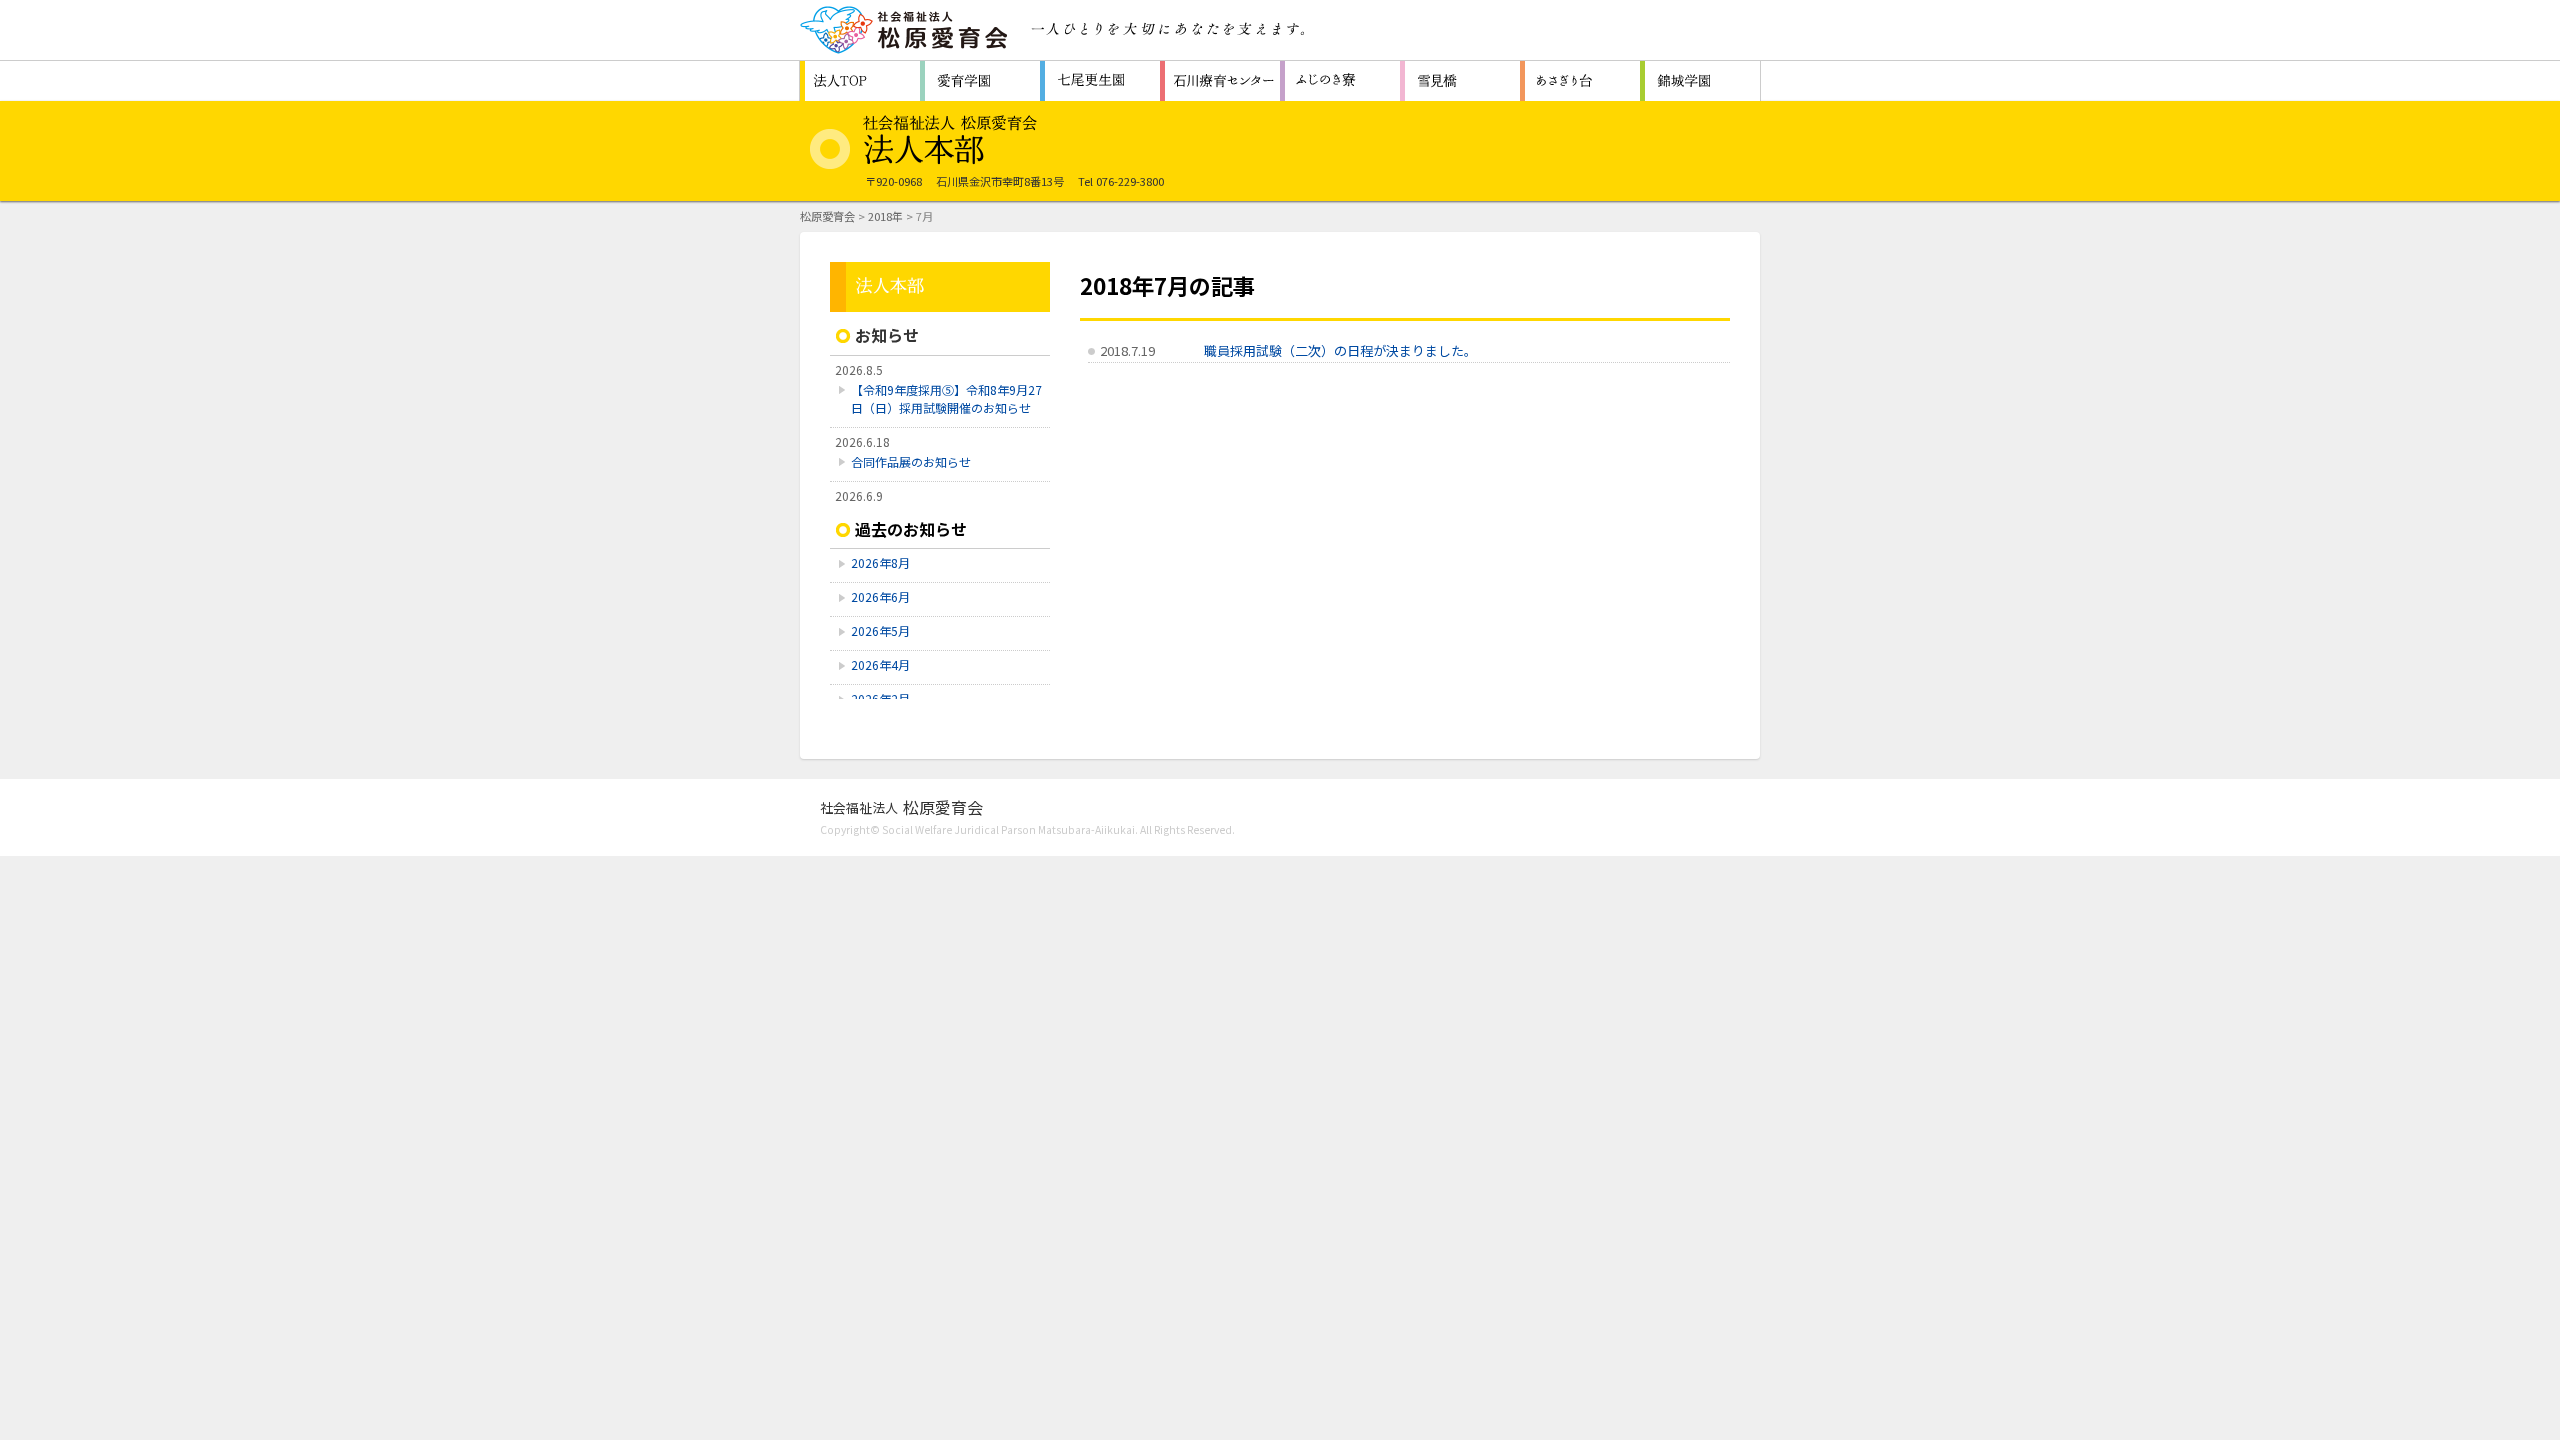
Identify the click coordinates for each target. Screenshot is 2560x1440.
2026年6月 (880, 596)
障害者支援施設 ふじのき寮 (1340, 81)
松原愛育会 (827, 216)
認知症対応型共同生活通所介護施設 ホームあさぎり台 (1580, 81)
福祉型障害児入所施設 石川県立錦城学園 (1700, 81)
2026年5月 (880, 630)
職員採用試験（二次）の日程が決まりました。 (1340, 350)
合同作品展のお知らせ (911, 461)
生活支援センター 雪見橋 (1460, 81)
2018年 (885, 216)
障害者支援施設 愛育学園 (980, 81)
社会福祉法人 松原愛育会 (905, 30)
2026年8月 (880, 562)
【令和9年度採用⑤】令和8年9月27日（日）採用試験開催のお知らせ (946, 398)
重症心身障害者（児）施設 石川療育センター (1220, 81)
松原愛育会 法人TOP (860, 81)
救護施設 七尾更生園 (1100, 81)
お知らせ (887, 335)
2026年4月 (880, 664)
